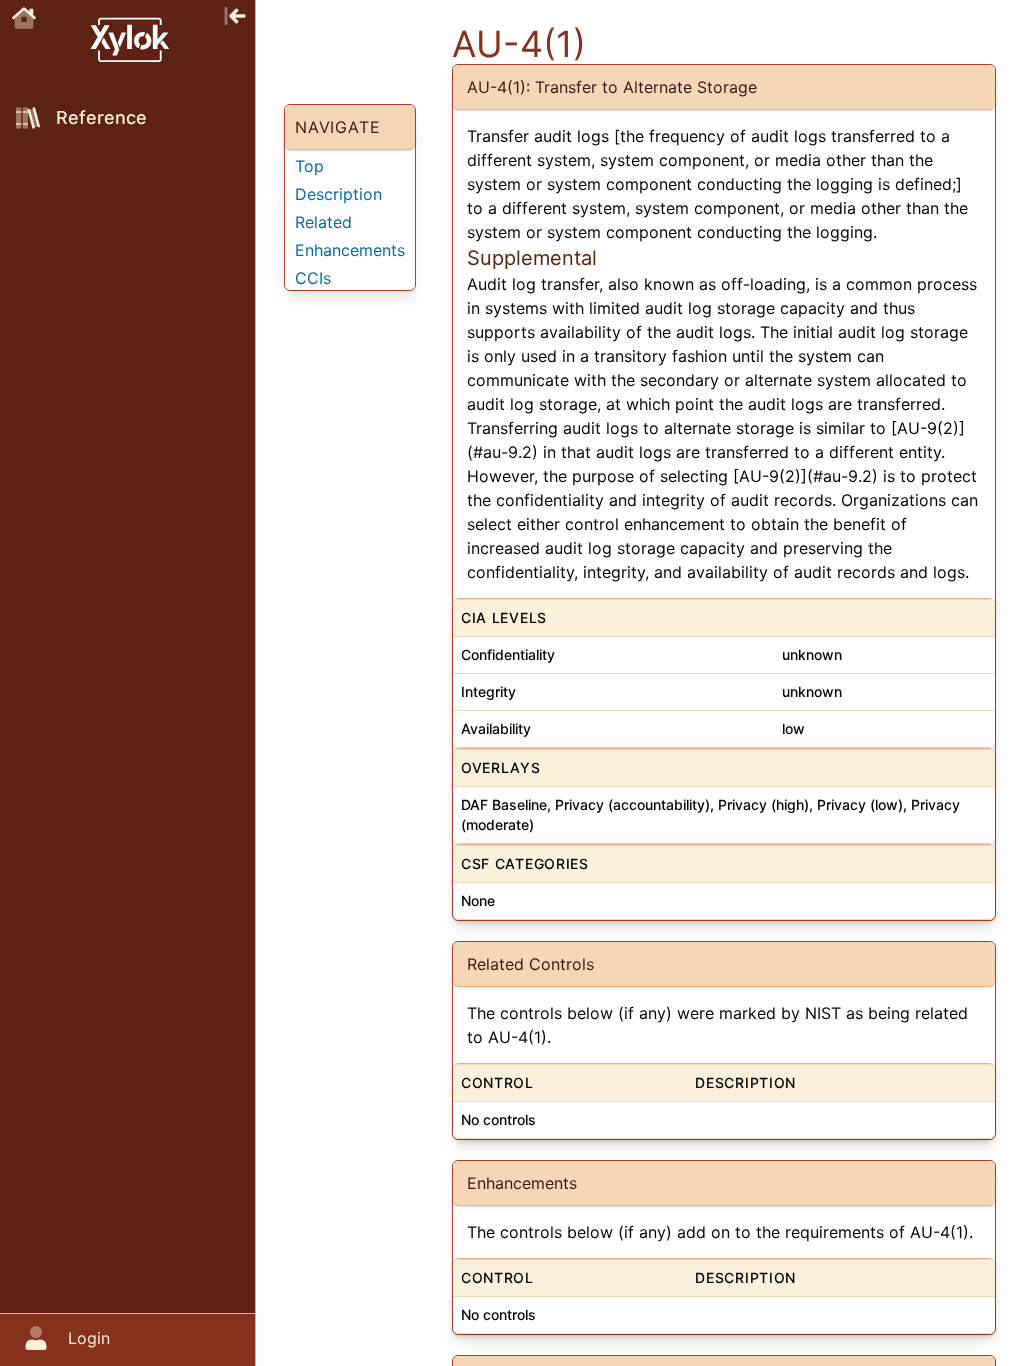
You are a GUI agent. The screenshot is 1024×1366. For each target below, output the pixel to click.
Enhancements (350, 250)
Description (338, 194)
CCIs (313, 278)
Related (323, 222)
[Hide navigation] (235, 14)
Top (309, 166)
